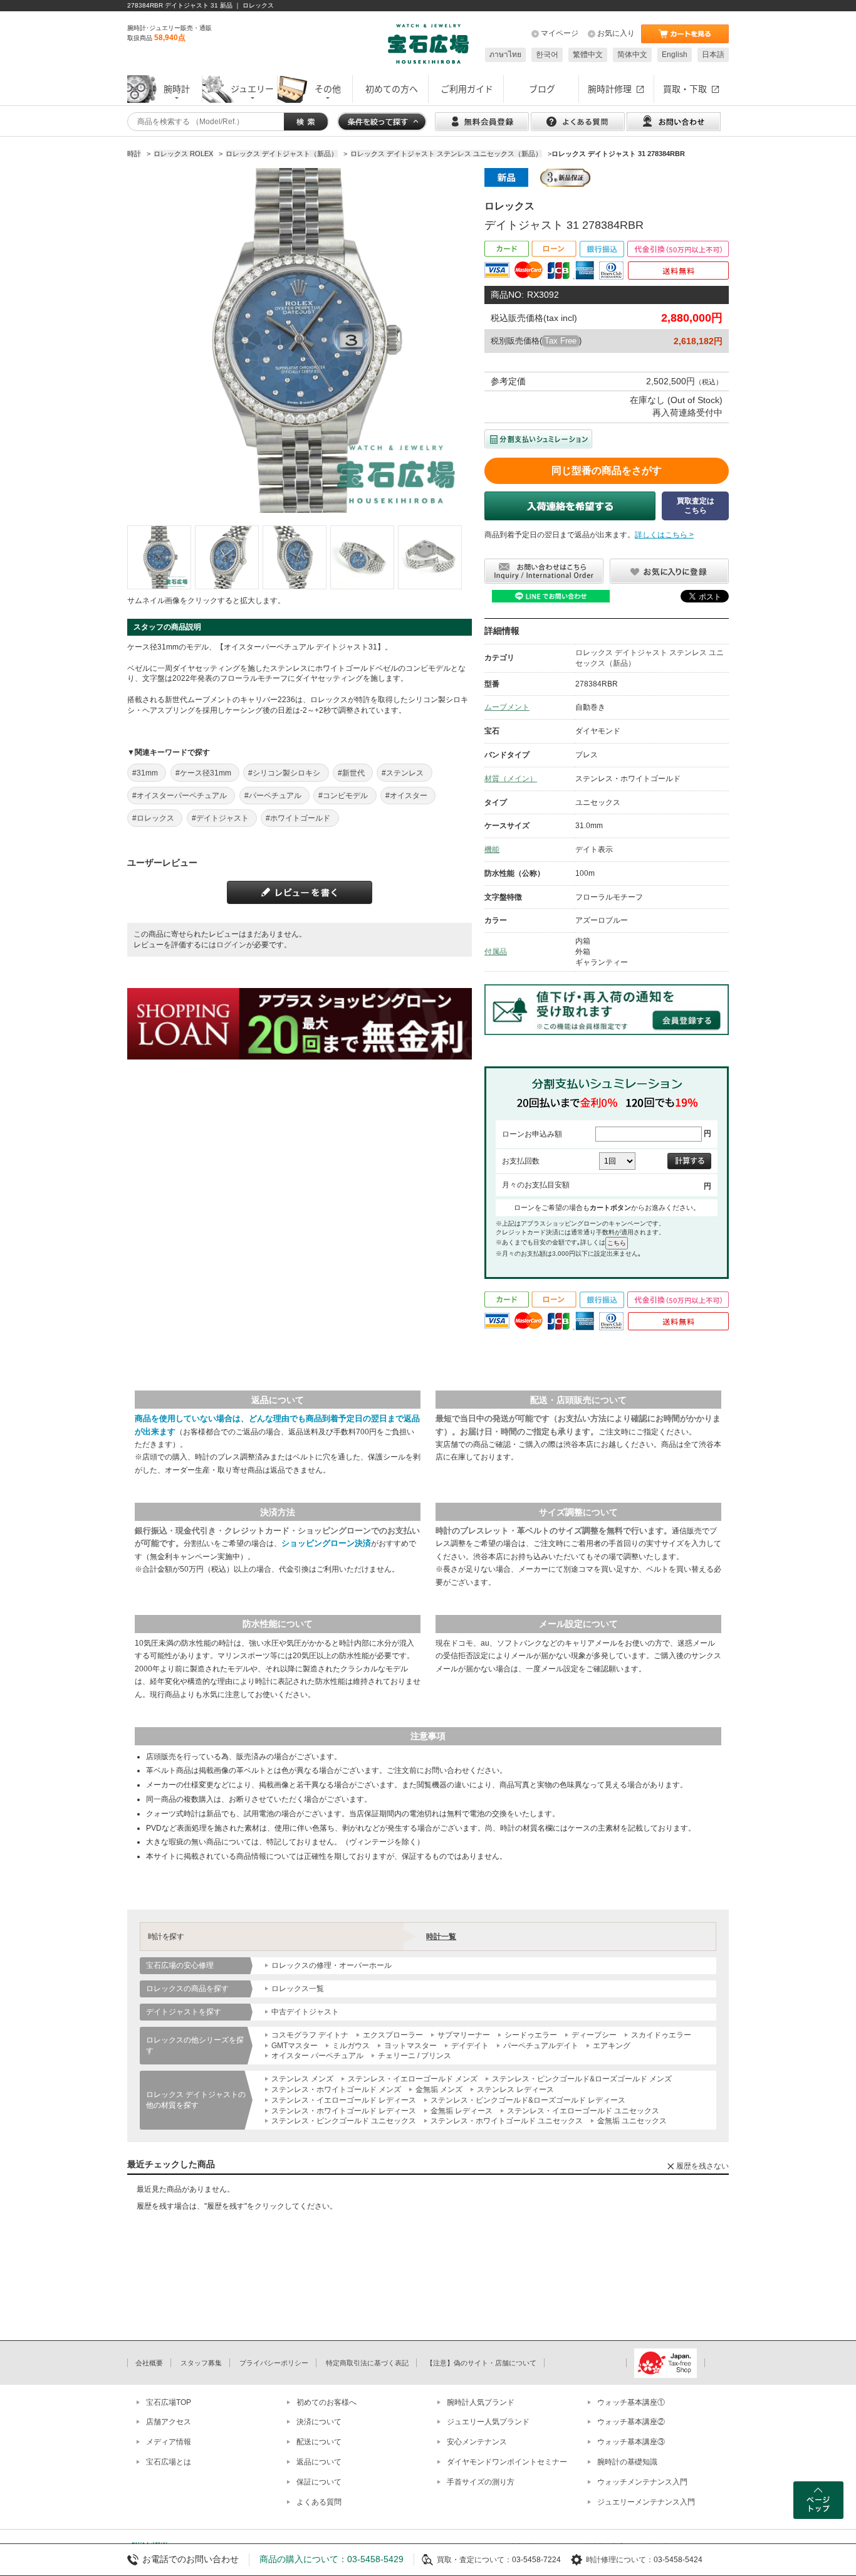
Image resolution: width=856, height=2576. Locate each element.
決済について (319, 2422)
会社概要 (149, 2363)
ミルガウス (351, 2046)
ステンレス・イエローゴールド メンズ (413, 2079)
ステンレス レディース (515, 2090)
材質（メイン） (511, 779)
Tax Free (561, 341)
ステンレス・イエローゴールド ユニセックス (583, 2111)
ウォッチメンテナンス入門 (642, 2482)
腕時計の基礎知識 (627, 2462)
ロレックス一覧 (298, 1989)
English (675, 55)
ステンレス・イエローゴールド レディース (344, 2100)
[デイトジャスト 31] (159, 557)
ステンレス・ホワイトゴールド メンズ (336, 2090)
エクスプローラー (393, 2035)
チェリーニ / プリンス (415, 2056)
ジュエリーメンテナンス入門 (646, 2502)
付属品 (496, 952)
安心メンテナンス (477, 2442)
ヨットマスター (410, 2046)
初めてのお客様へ (326, 2402)
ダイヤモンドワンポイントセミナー (507, 2462)
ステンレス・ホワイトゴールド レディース (344, 2111)
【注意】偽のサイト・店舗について (481, 2363)
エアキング (612, 2046)
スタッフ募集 (201, 2363)
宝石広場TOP (169, 2402)
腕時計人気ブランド (481, 2402)
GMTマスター (295, 2046)
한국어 (547, 55)
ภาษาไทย (505, 55)
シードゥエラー (531, 2035)
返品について (319, 2462)
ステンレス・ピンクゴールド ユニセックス (344, 2121)
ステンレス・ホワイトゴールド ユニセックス (507, 2121)
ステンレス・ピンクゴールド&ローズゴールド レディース (528, 2100)
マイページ (560, 33)
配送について (319, 2442)
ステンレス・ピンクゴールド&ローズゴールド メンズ (582, 2079)
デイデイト (470, 2046)
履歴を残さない (702, 2166)
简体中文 (632, 55)
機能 (492, 849)
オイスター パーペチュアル (317, 2056)
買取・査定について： (474, 2560)
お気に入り (616, 33)
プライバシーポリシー (274, 2363)
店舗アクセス (169, 2422)
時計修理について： (620, 2560)
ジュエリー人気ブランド (488, 2422)
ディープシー (594, 2035)
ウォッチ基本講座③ (631, 2442)
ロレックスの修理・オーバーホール (331, 1965)
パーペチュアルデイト (541, 2046)
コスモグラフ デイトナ (310, 2035)
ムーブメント (507, 707)
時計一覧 (441, 1937)
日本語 (713, 55)
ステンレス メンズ (302, 2079)
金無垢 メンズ (439, 2090)
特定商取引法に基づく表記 (367, 2363)
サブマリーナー (464, 2035)
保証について (319, 2482)
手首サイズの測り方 (481, 2482)
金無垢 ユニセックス (632, 2121)
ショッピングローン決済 (326, 1543)
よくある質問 (319, 2502)
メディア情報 (169, 2442)
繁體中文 (588, 55)
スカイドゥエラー (661, 2035)
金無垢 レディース (462, 2111)
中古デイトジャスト (305, 2012)
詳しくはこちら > (664, 535)
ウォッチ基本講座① (631, 2402)
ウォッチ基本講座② (631, 2422)
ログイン (231, 945)
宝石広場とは (169, 2462)
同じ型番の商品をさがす (607, 471)
